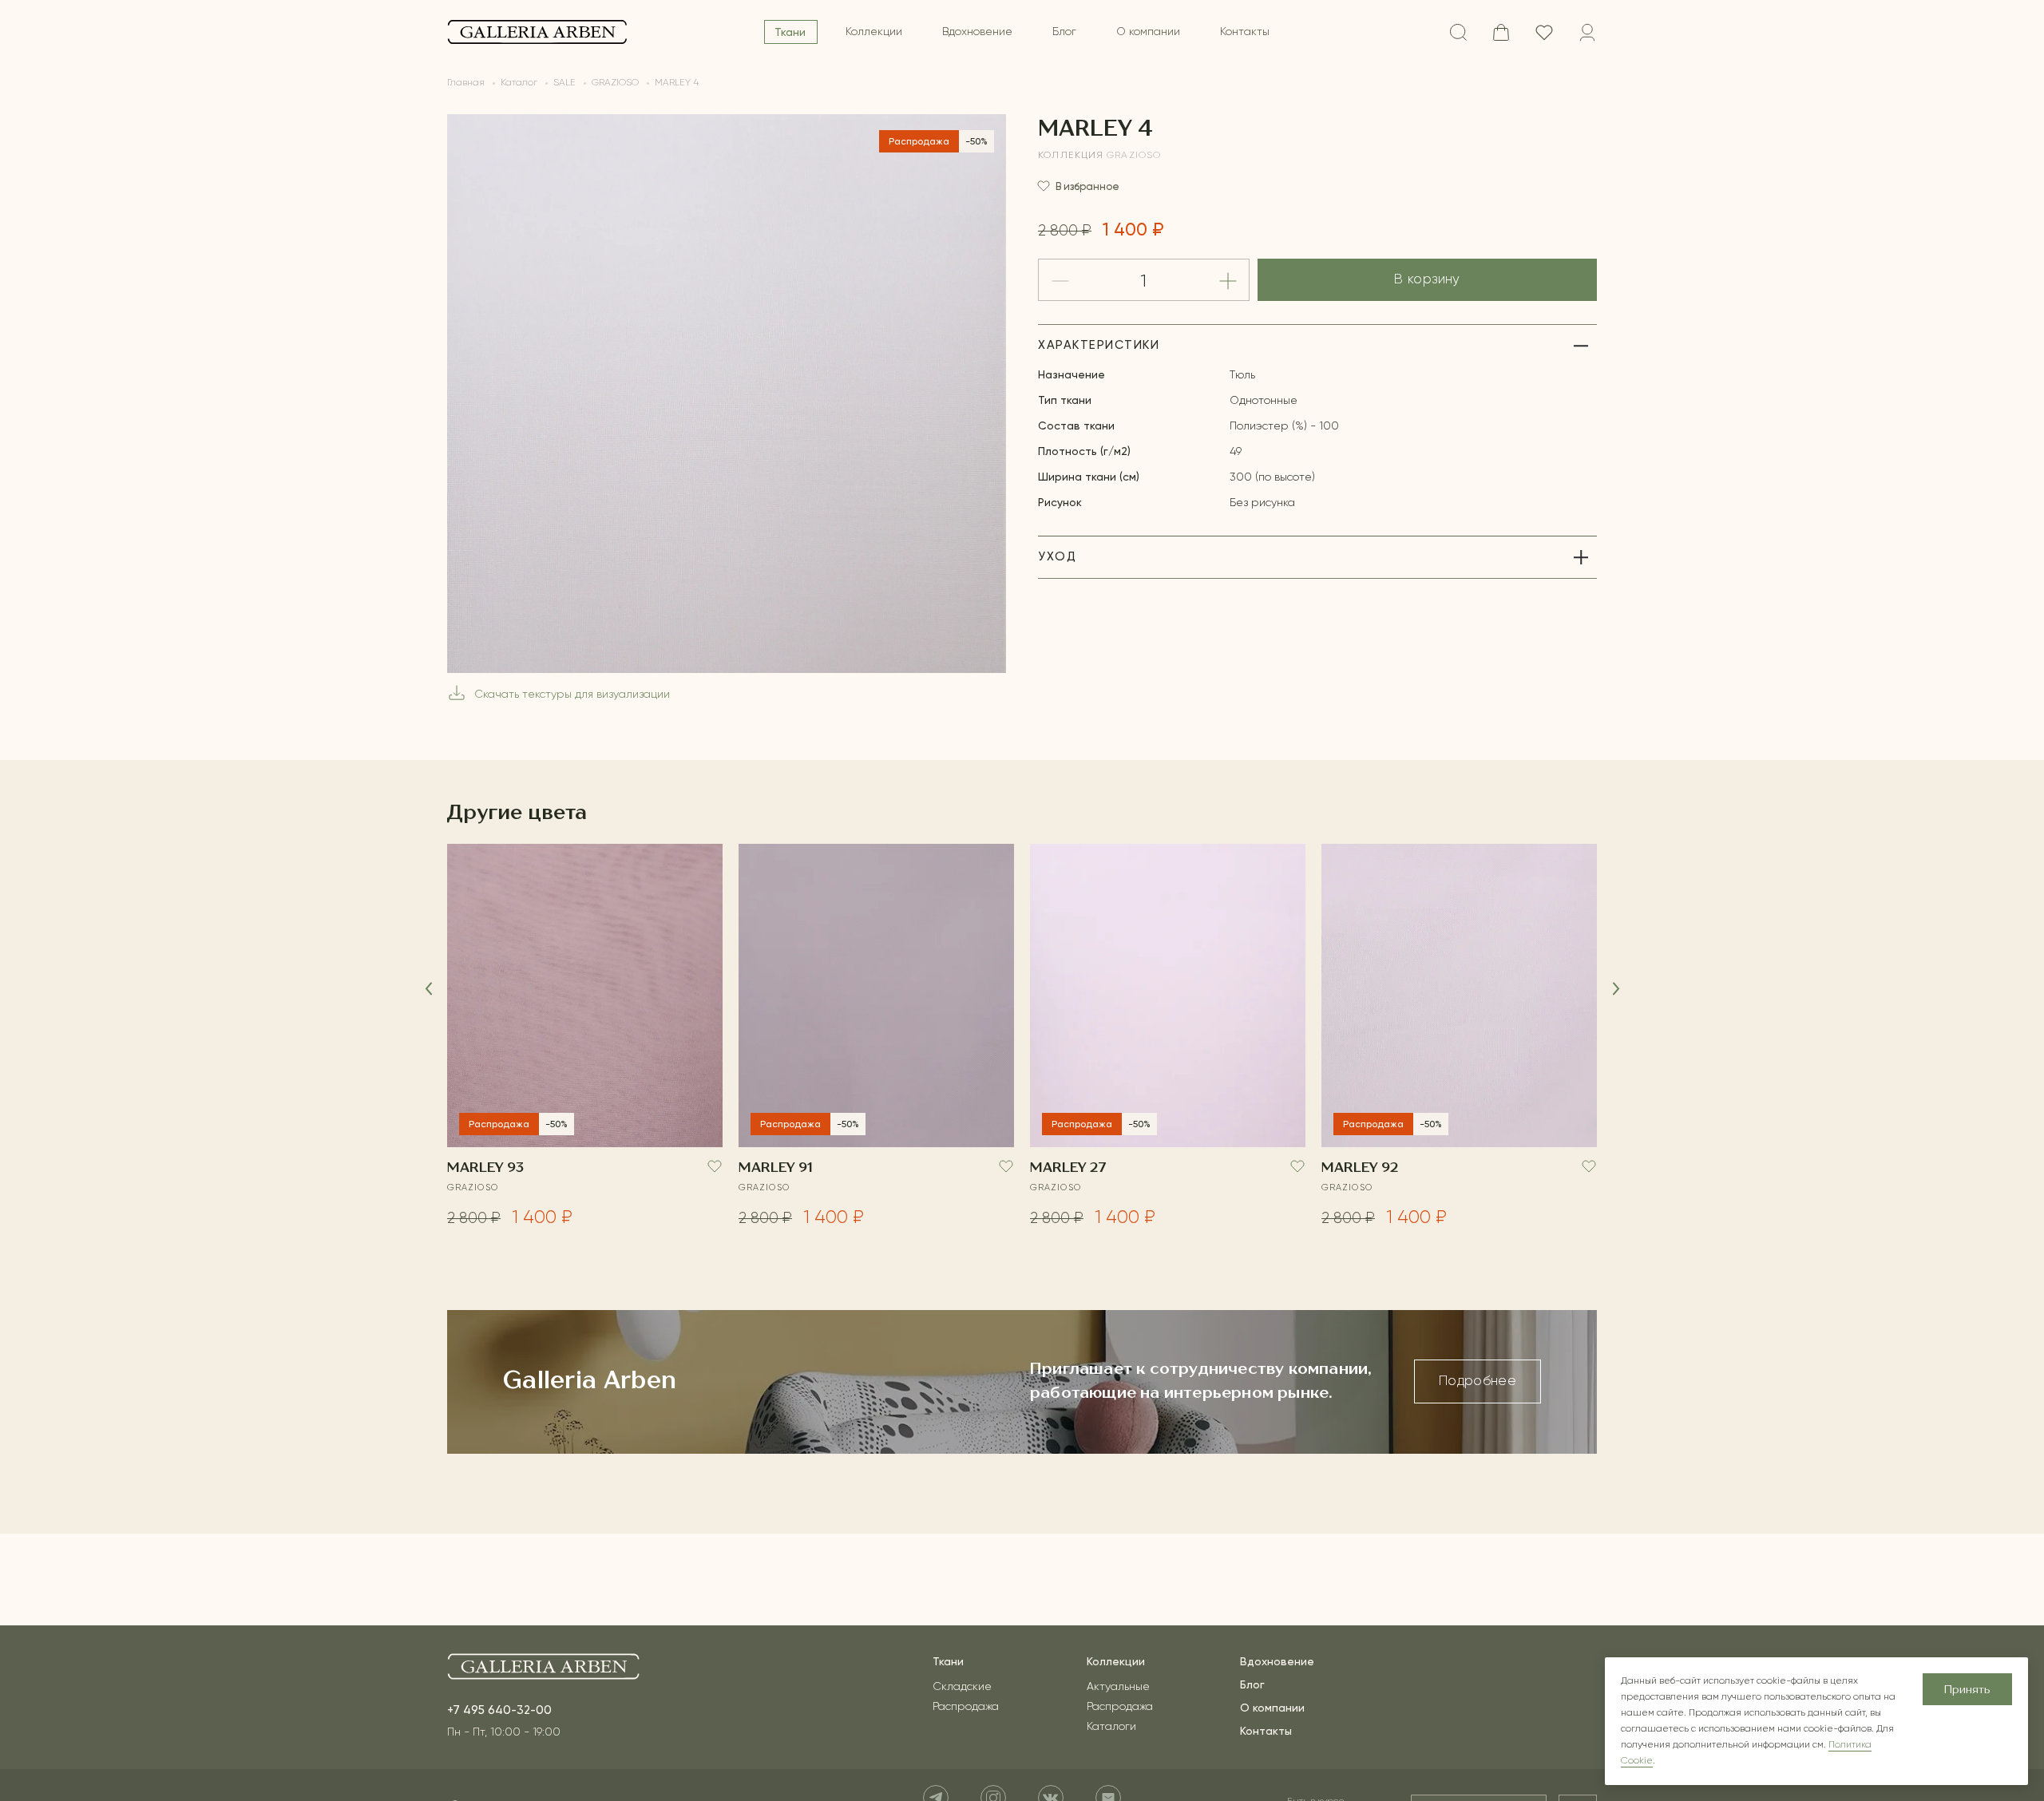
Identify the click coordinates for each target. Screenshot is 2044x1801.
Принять (1967, 1690)
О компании (1148, 32)
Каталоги (1111, 1727)
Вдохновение (977, 32)
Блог (1064, 32)
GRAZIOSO (1134, 156)
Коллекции (874, 32)
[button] (428, 989)
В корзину (1427, 280)
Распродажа (966, 1707)
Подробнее (1478, 1381)
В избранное (1087, 186)
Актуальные (1118, 1687)
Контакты (1245, 32)
